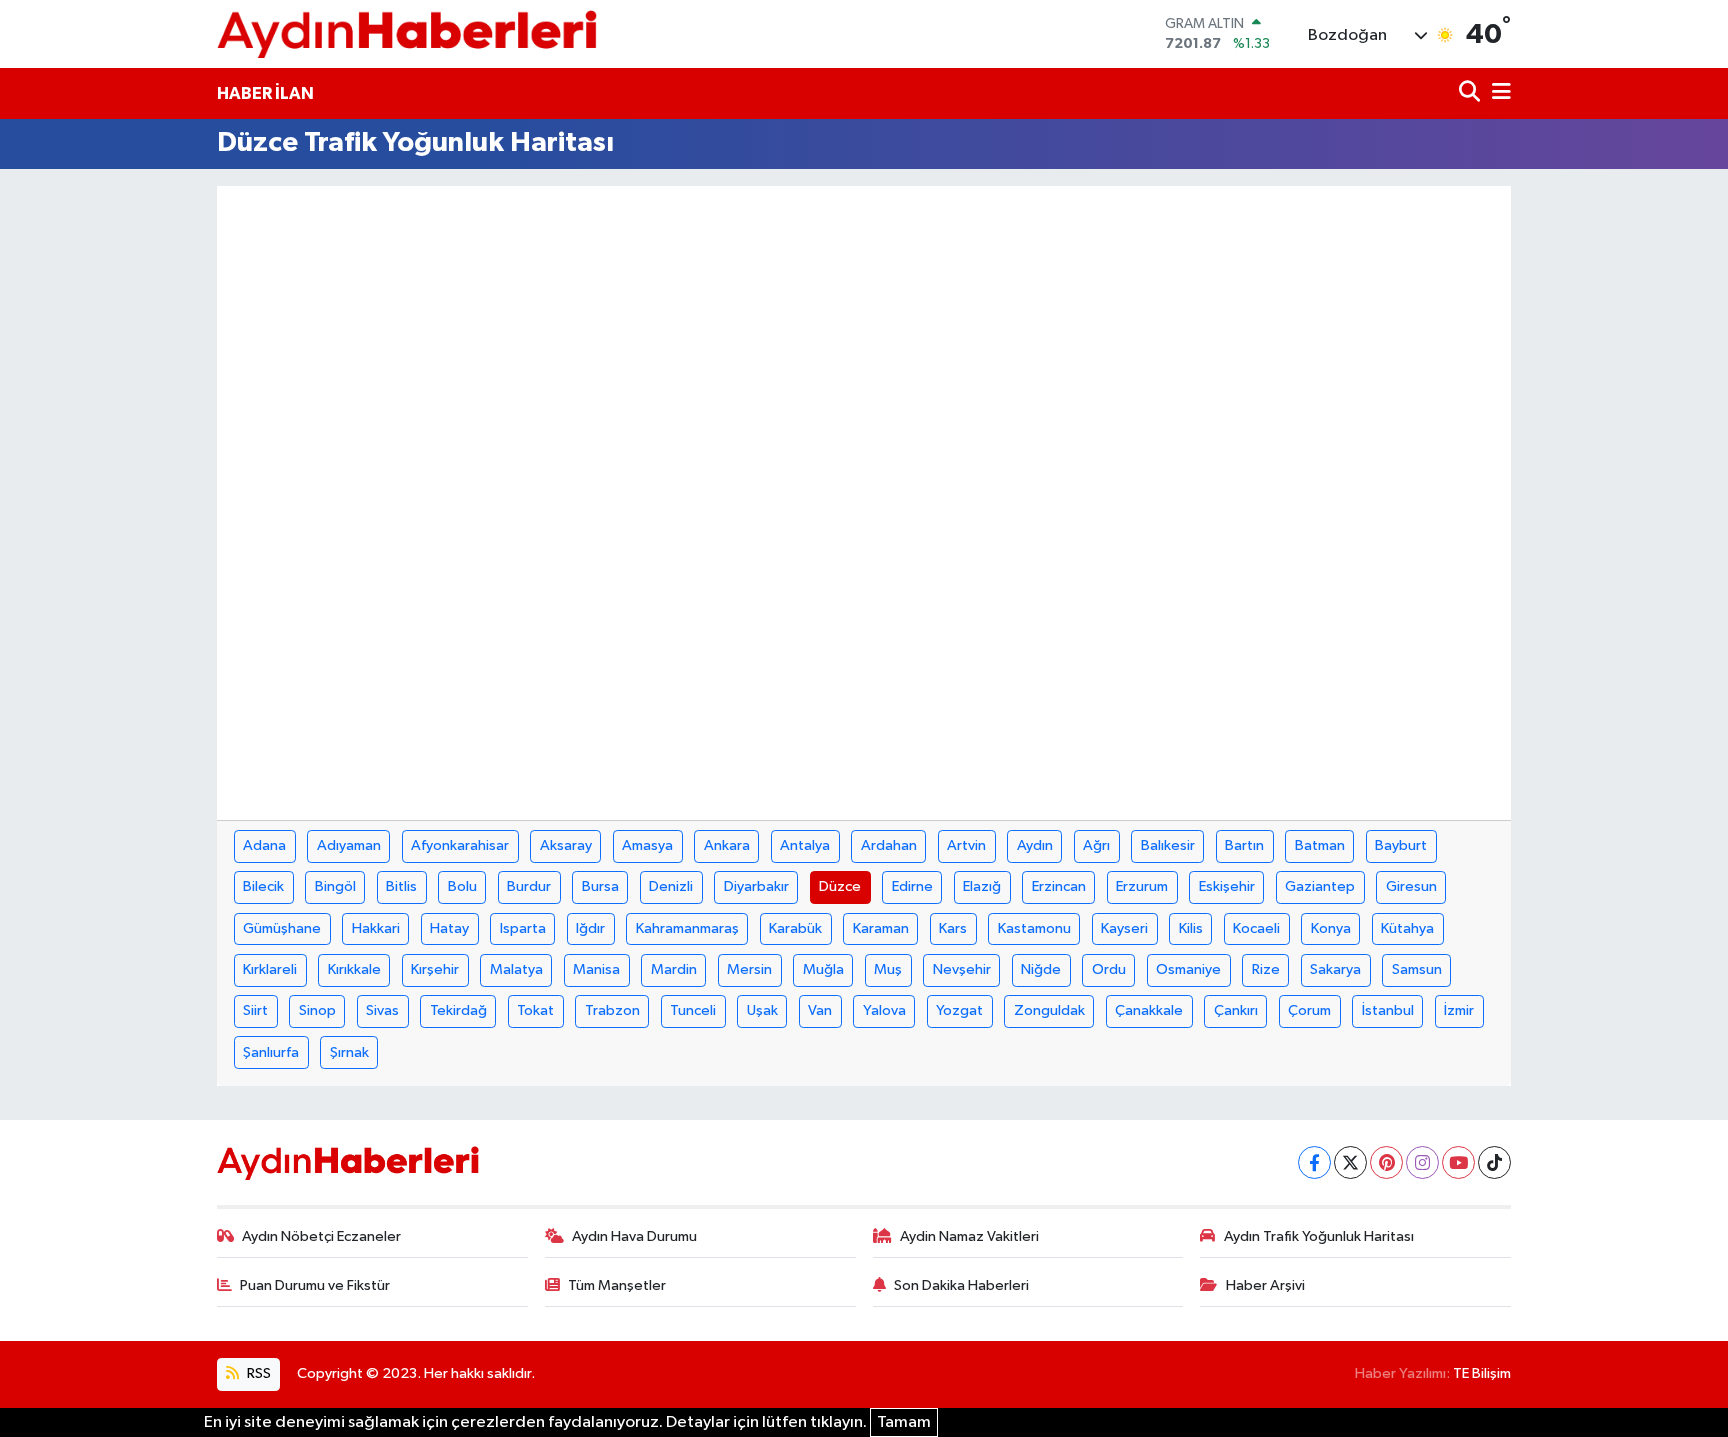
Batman (1320, 845)
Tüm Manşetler (617, 1285)
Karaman (881, 928)
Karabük (795, 928)
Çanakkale (1149, 1010)
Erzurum (1142, 886)
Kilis (1191, 928)
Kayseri (1124, 928)
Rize (1266, 969)
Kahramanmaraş (687, 928)
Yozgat (959, 1010)
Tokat (535, 1010)
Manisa (596, 969)
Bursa (600, 886)
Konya (1331, 928)
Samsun (1417, 969)
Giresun (1411, 886)
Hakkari (376, 928)
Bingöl (335, 886)
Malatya (516, 969)
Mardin (674, 969)
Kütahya (1407, 928)
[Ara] (1471, 93)
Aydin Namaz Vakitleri (969, 1236)
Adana (264, 845)
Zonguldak (1049, 1010)
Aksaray (566, 845)
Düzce (840, 886)
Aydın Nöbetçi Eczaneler (321, 1236)
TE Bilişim (1482, 1373)
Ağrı (1096, 845)
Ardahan (889, 845)
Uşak (762, 1010)
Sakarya (1335, 969)
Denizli (671, 886)
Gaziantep (1320, 886)
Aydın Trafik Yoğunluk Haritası (1319, 1236)
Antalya (805, 845)
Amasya (647, 845)
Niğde (1041, 969)
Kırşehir (435, 969)
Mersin (749, 969)
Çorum (1309, 1010)
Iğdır (590, 928)
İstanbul (1388, 1010)
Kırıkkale (354, 969)
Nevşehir (962, 969)
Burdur (529, 886)
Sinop (317, 1010)
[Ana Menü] (1498, 93)
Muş (888, 969)
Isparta (523, 928)
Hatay (449, 928)
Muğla (823, 969)
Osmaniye (1188, 969)
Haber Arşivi (1265, 1285)
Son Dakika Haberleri (961, 1285)
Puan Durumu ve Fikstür (315, 1285)
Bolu (462, 886)
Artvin (966, 845)
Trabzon (612, 1010)
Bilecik (263, 886)
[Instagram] (1422, 1162)
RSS (257, 1373)
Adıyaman (349, 845)
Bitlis (401, 886)
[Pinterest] (1386, 1162)
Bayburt (1401, 845)
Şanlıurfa (271, 1052)
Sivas (382, 1010)
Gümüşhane (282, 928)
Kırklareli (270, 969)
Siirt (255, 1010)
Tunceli (693, 1010)
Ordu (1109, 969)
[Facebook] (1314, 1162)
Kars (953, 928)
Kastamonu (1034, 928)
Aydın (1035, 845)
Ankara (727, 845)
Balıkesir (1168, 845)
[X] (1350, 1162)
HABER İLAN (265, 93)
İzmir (1459, 1010)
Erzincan (1059, 886)
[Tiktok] (1494, 1162)
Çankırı (1236, 1010)
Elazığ (982, 886)
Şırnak (349, 1052)
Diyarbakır (756, 886)
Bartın (1244, 845)
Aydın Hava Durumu (634, 1236)
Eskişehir (1227, 886)
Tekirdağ (458, 1010)
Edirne (912, 886)
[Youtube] (1458, 1162)
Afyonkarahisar (460, 845)
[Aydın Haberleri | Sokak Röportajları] (407, 33)
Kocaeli (1256, 928)
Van (820, 1010)
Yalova (884, 1010)
